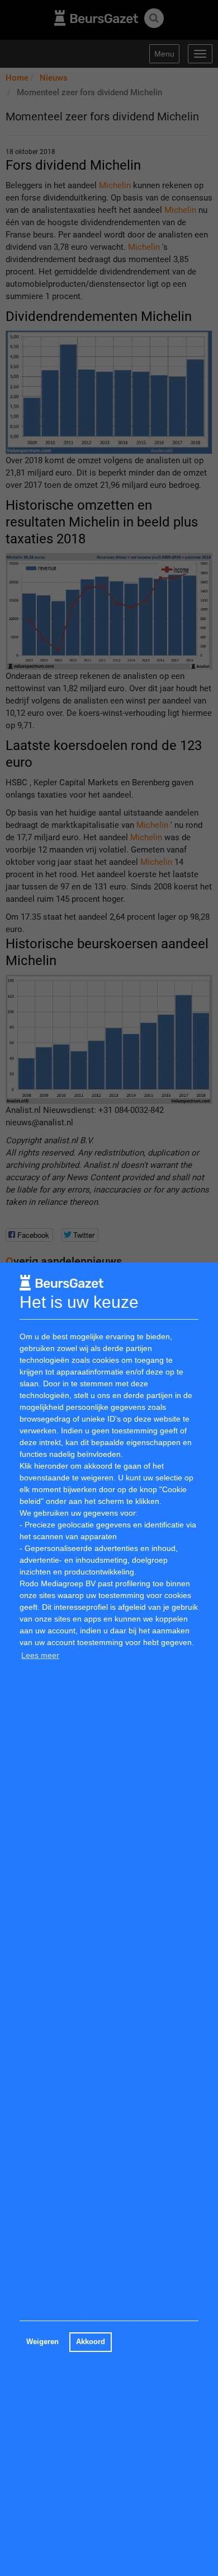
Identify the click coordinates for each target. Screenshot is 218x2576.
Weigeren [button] (42, 2342)
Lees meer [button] (40, 1655)
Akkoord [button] (91, 2342)
